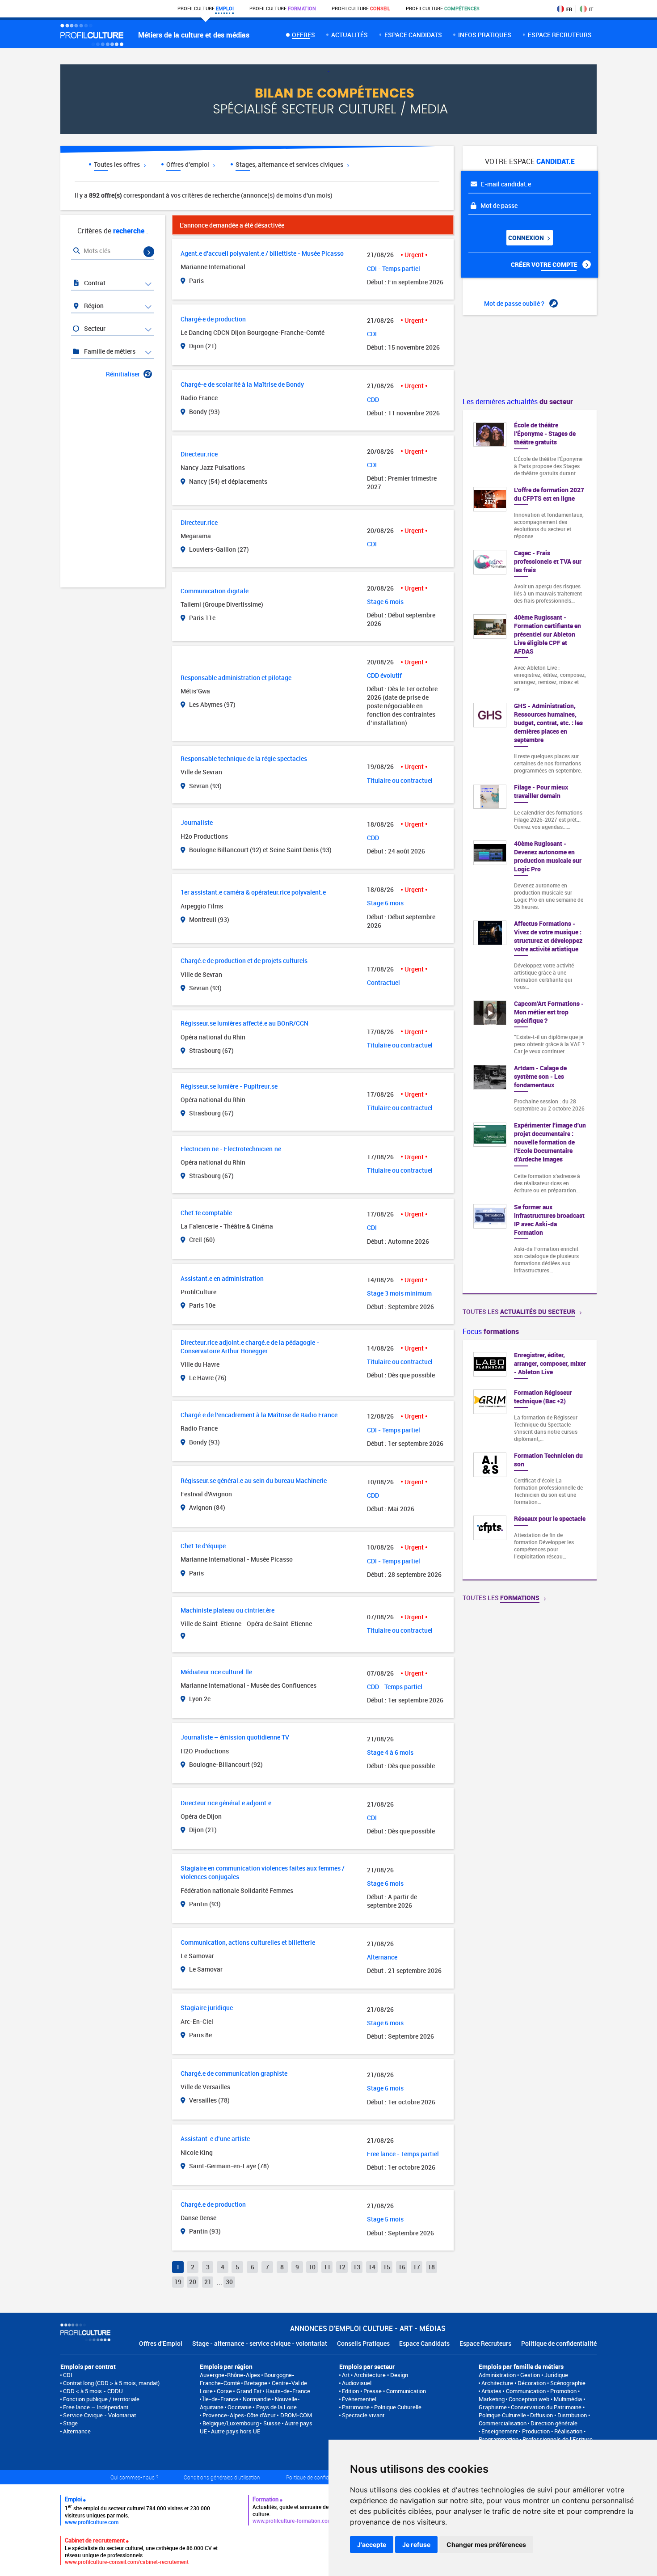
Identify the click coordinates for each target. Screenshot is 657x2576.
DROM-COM (296, 2415)
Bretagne (256, 2383)
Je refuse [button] (416, 2544)
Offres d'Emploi (161, 2343)
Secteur (94, 328)
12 (342, 2267)
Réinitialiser (123, 374)
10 (312, 2267)
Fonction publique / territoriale (101, 2399)
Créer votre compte (545, 264)
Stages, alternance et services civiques (290, 164)
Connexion (527, 238)
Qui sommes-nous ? (134, 2477)
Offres (303, 35)
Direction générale (554, 2423)
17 (417, 2267)
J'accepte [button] (372, 2544)
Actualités (350, 35)
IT (591, 9)
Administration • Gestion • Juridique (523, 2375)
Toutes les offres (118, 164)
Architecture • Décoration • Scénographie (533, 2383)
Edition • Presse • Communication (384, 2391)
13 (357, 2267)
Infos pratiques (485, 35)
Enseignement (499, 2431)
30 (229, 2282)
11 (327, 2267)
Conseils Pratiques (363, 2343)
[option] (530, 1460)
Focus (491, 1331)
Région (93, 306)
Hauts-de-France (288, 2391)
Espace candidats (413, 35)
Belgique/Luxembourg (231, 2423)
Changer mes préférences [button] (486, 2544)
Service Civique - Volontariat (99, 2415)
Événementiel (359, 2399)
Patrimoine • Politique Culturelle (382, 2407)
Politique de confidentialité (559, 2343)
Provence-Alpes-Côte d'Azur (239, 2415)
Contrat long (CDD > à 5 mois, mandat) (111, 2383)
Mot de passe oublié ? (515, 303)
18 (431, 2267)
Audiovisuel (357, 2383)
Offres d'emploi (188, 164)
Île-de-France (220, 2399)
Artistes (491, 2391)
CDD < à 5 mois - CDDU (93, 2391)
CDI (68, 2375)
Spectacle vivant (363, 2415)
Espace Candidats (424, 2343)
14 (372, 2267)
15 (387, 2267)
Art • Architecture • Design (375, 2375)
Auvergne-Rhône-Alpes (230, 2375)
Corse (224, 2391)
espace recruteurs (560, 35)
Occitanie (240, 2407)
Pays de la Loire (276, 2407)
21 (208, 2282)
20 (193, 2282)
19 (178, 2282)
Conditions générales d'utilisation (222, 2477)
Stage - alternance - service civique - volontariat (260, 2343)
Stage (70, 2423)
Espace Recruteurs (485, 2343)
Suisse (272, 2423)
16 (402, 2267)
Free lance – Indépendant (96, 2407)
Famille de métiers (109, 351)
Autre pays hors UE (236, 2431)
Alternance (77, 2431)
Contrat (94, 283)
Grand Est (249, 2391)
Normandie (257, 2399)
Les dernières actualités (518, 401)
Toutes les (519, 1311)
